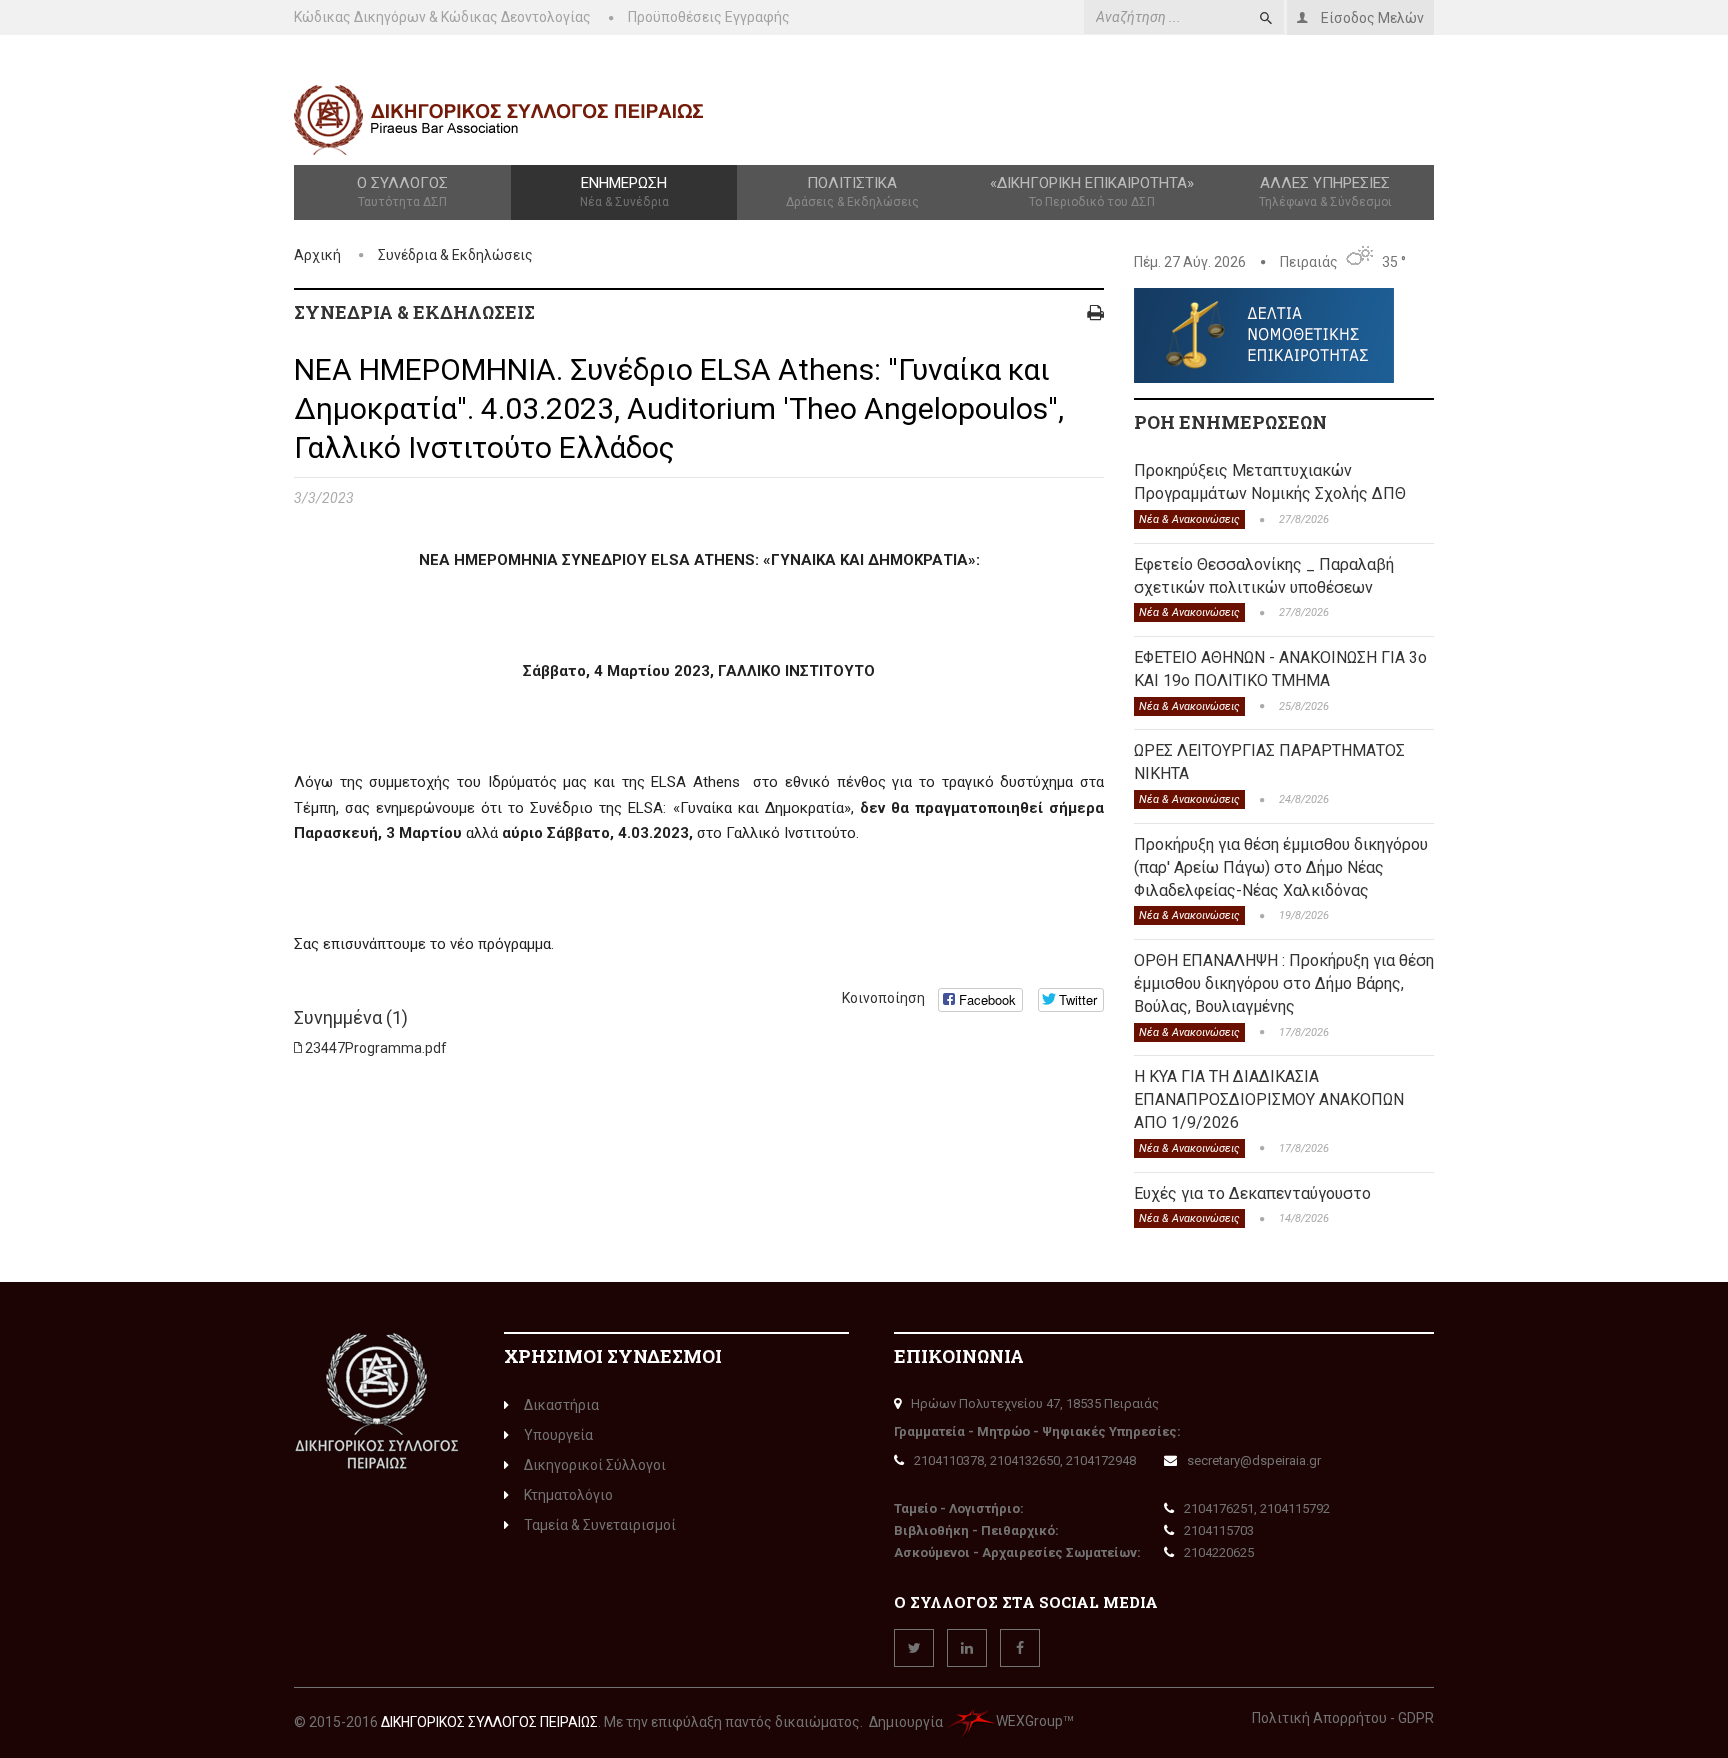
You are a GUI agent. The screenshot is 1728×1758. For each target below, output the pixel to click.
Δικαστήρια (561, 1405)
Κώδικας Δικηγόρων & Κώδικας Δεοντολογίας (442, 17)
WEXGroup (1029, 1721)
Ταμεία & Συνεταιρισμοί (600, 1525)
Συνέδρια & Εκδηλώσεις (455, 255)
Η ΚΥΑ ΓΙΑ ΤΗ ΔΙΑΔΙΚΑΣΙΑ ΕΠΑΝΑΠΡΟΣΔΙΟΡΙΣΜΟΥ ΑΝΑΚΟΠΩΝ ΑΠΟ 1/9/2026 (1269, 1099)
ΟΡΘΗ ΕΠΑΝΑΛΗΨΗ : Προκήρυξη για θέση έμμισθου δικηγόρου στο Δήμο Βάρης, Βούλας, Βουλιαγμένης (1284, 983)
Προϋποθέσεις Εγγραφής (709, 17)
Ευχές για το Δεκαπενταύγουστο (1252, 1193)
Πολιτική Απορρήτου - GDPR (1343, 1718)
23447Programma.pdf (376, 1048)
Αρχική (317, 255)
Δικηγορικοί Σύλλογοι (595, 1465)
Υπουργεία (558, 1435)
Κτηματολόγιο (568, 1495)
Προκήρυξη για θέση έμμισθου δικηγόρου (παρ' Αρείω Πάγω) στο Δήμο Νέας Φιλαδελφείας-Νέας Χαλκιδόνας (1281, 867)
